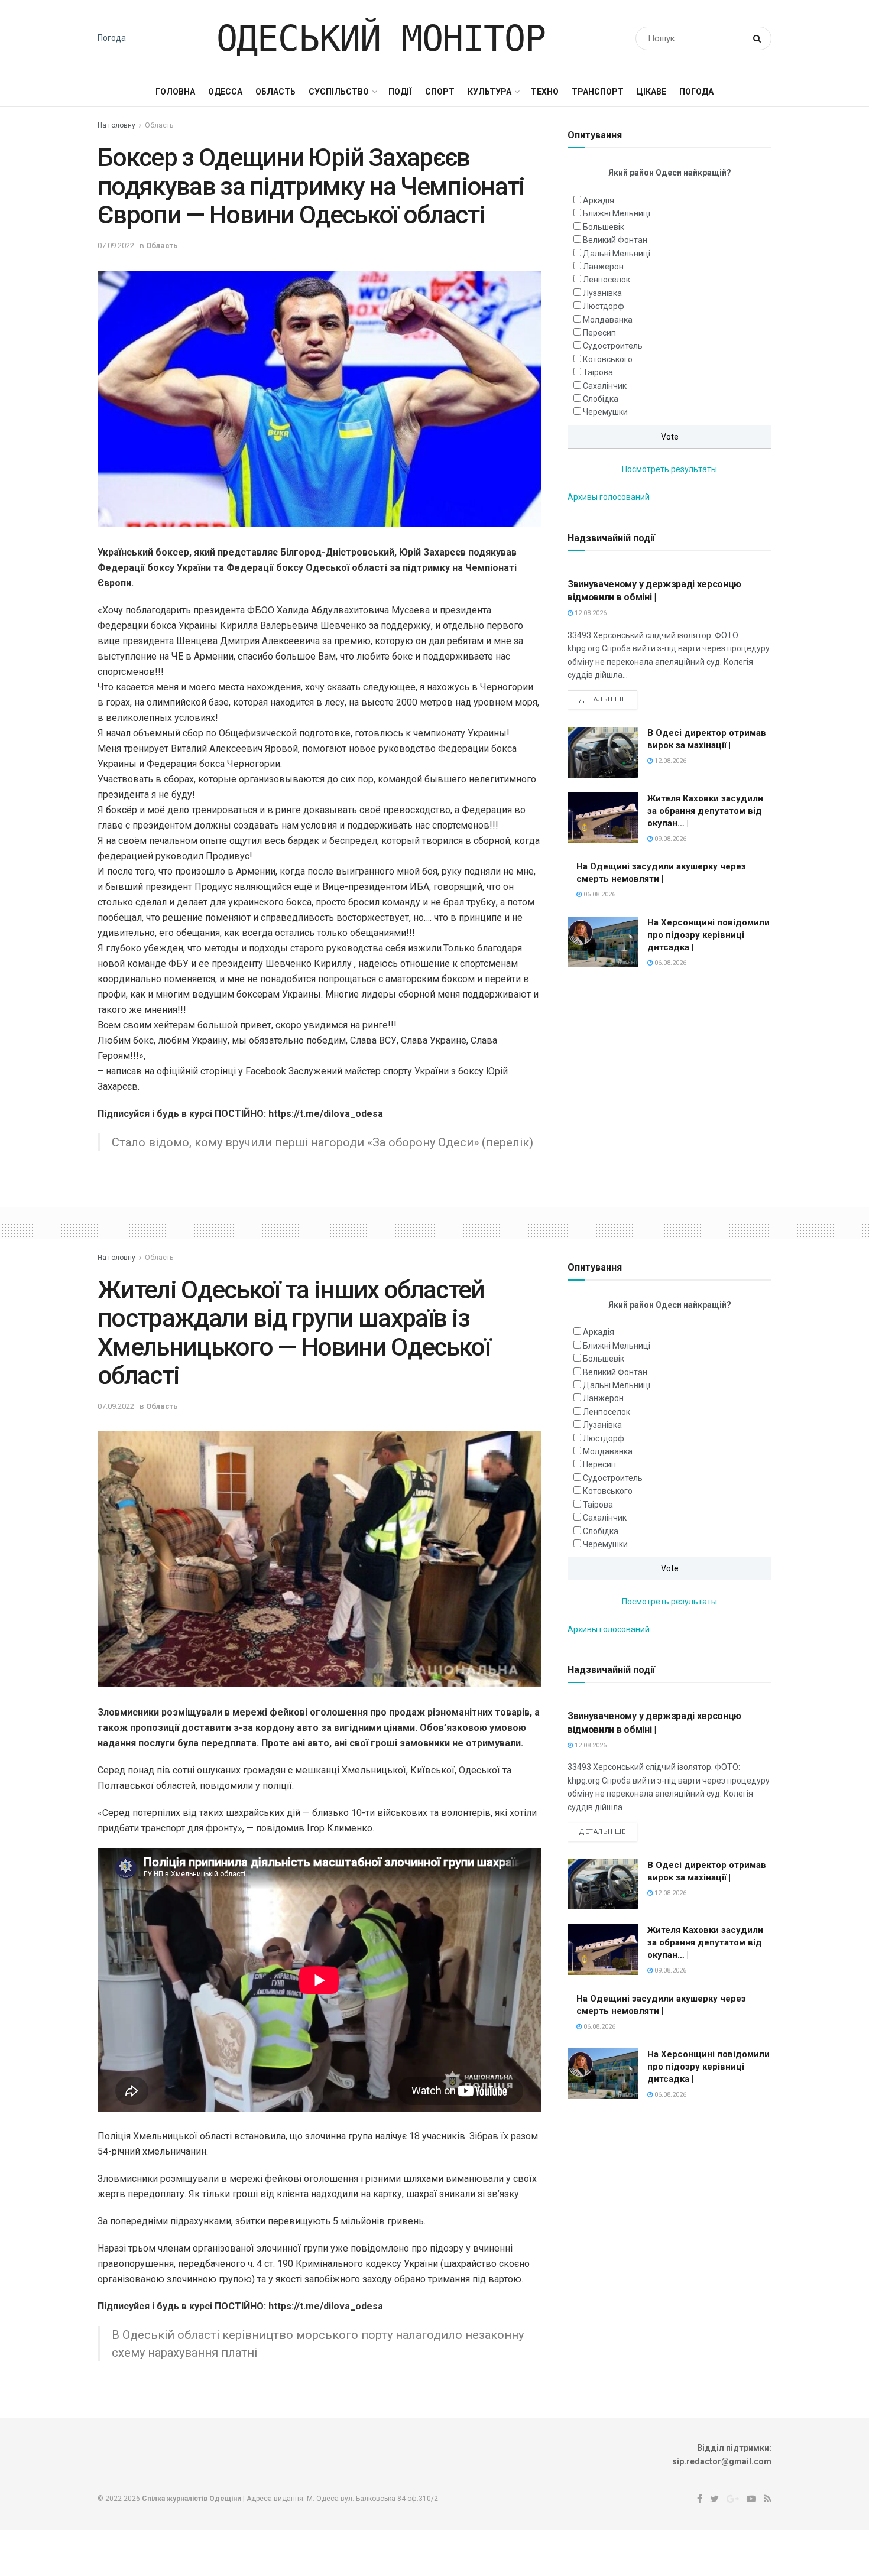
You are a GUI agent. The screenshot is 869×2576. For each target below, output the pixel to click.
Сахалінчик (605, 386)
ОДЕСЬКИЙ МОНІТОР (381, 38)
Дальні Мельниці (617, 254)
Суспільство (339, 92)
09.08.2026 (669, 839)
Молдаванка (608, 320)
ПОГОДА (696, 92)
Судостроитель (613, 346)
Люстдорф (604, 306)
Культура (489, 92)
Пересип (599, 333)
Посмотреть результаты (669, 469)
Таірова (598, 372)
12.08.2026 (590, 613)
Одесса (225, 92)
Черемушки (605, 412)
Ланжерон (603, 267)
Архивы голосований (609, 497)
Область (275, 92)
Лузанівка (602, 293)
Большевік (604, 227)
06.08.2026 (599, 894)
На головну (116, 125)
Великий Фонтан (615, 240)
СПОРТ (440, 92)
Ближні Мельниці (617, 213)
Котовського (608, 359)
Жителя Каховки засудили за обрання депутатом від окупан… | (705, 811)
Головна (175, 92)
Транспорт (598, 92)
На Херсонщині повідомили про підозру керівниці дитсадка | (709, 935)
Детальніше (602, 699)
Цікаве (651, 92)
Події (400, 92)
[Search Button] (759, 38)
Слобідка (601, 399)
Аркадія (599, 200)
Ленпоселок (607, 280)
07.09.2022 (116, 246)
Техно (545, 92)
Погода (112, 38)
